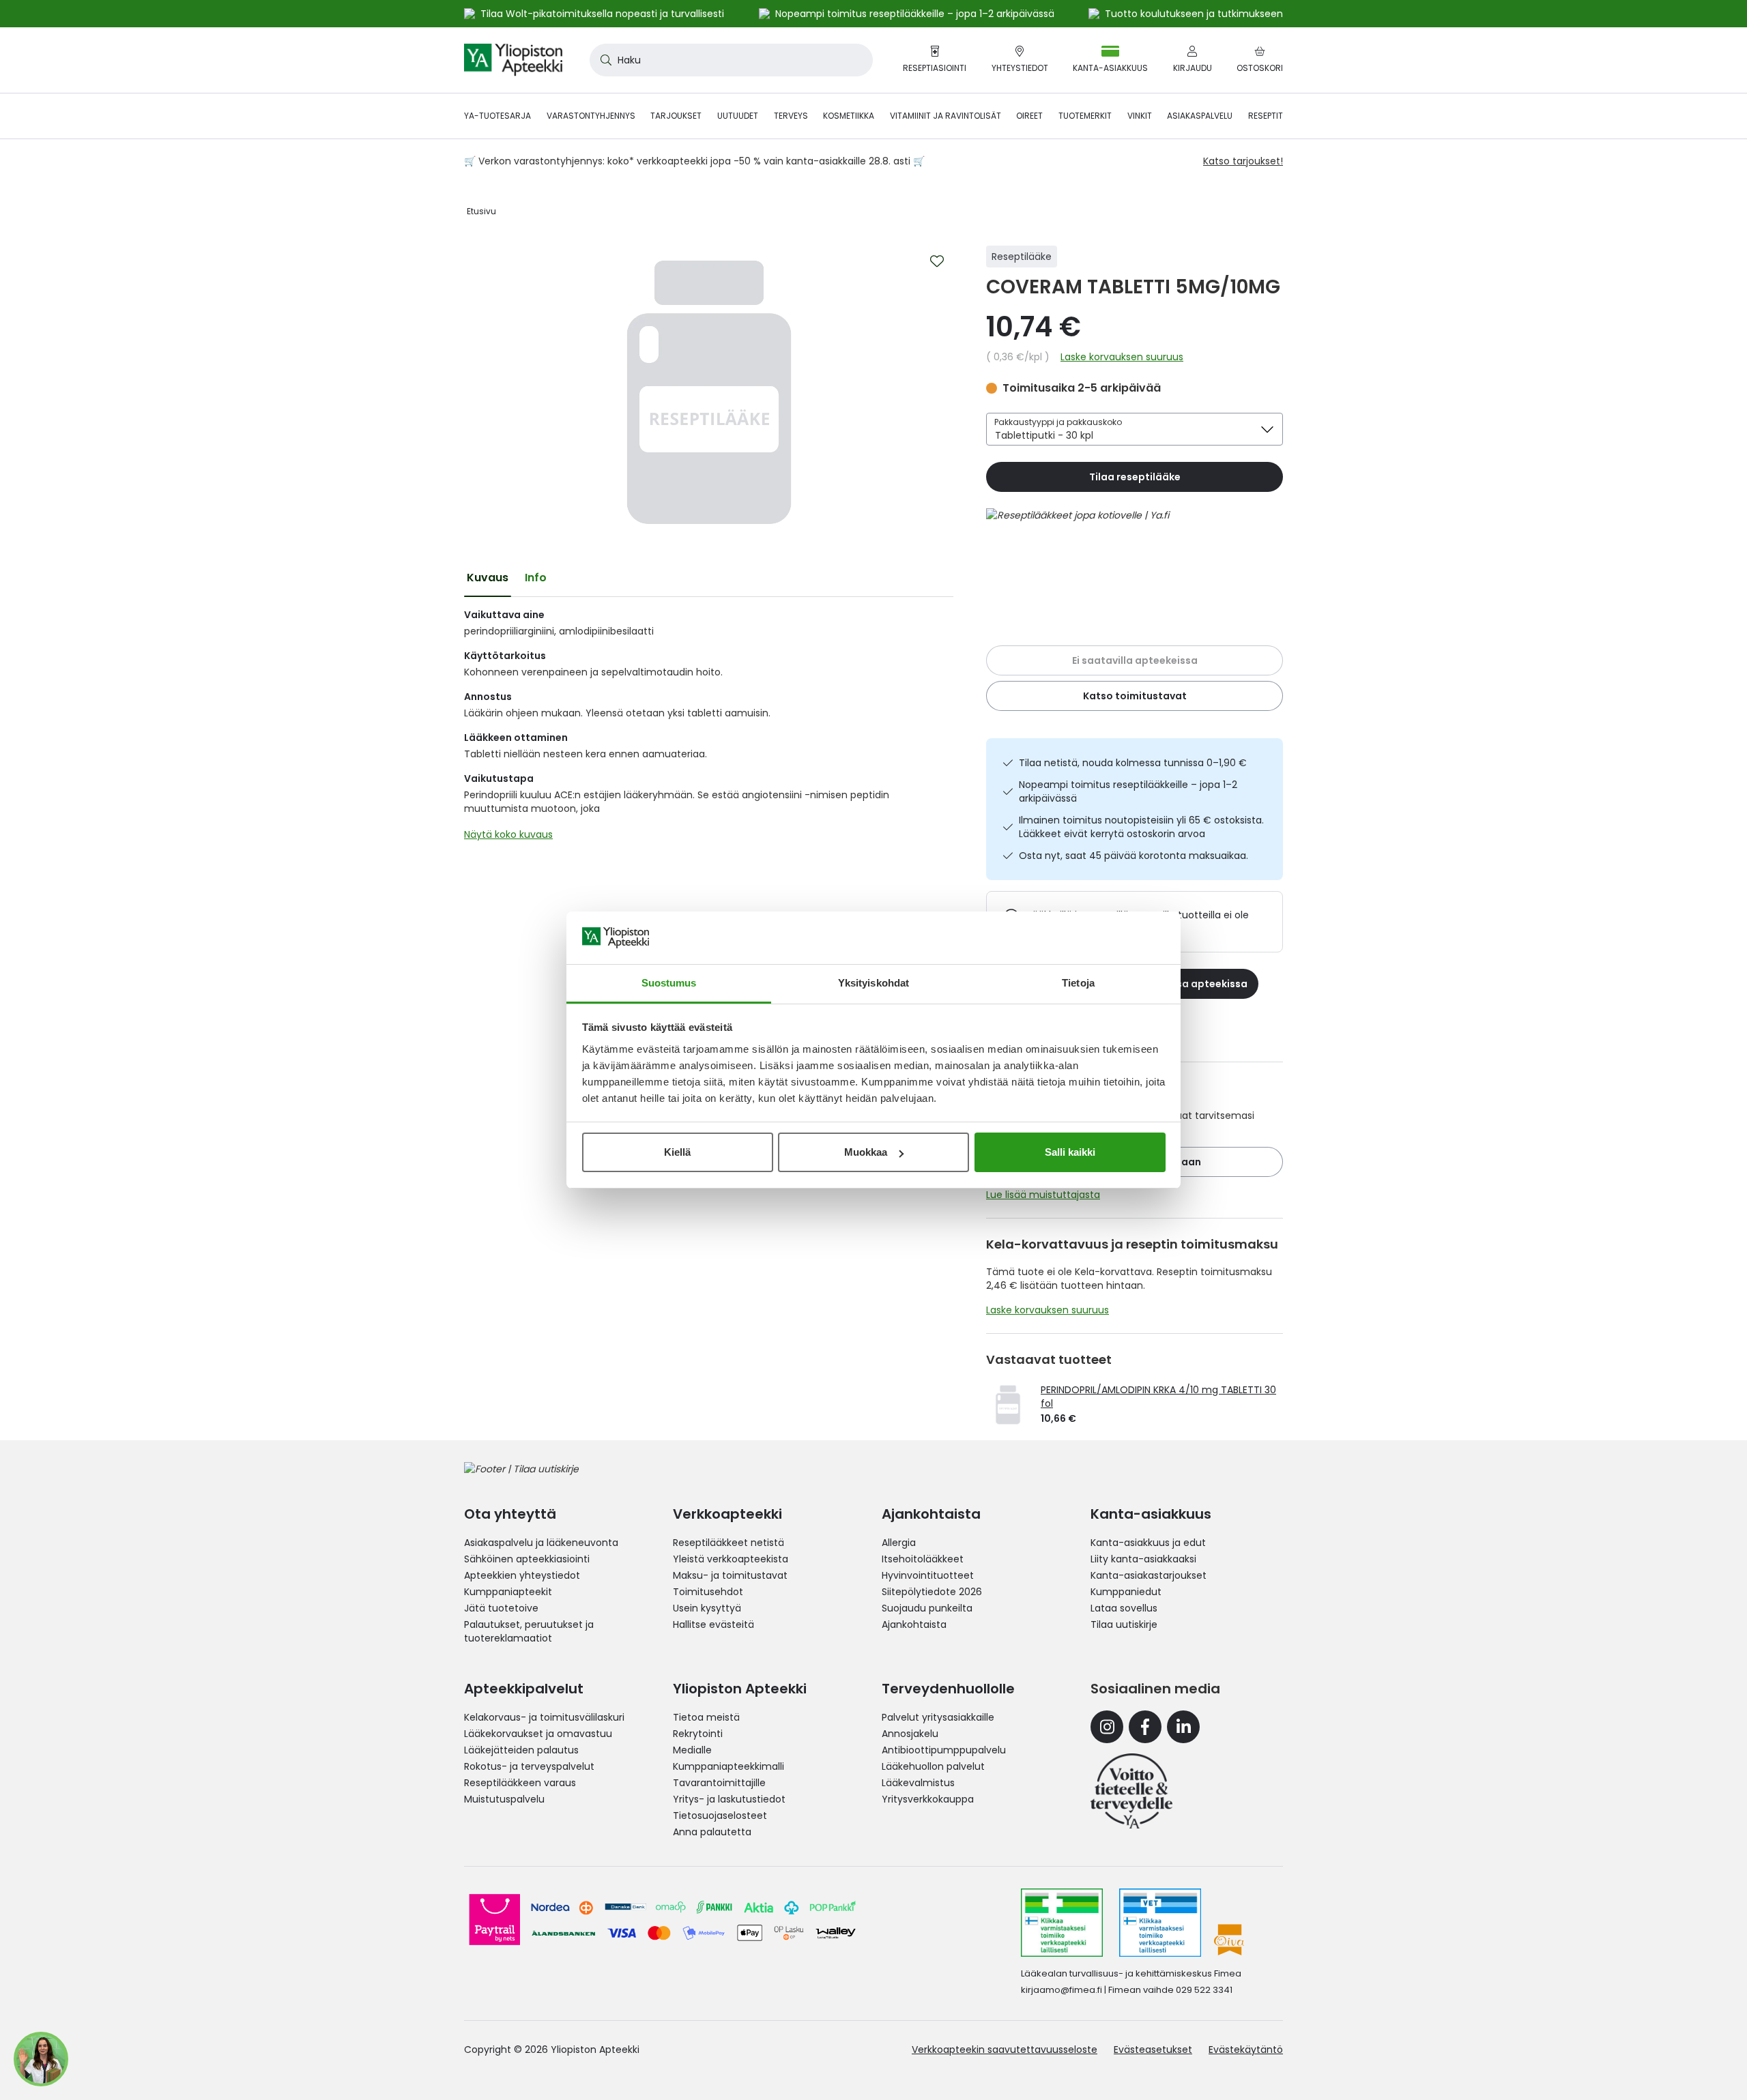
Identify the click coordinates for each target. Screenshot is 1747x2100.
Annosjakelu (910, 1734)
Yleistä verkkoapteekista (731, 1559)
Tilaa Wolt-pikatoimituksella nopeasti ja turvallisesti (602, 14)
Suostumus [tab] (669, 983)
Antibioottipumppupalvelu (944, 1750)
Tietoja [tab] (1078, 983)
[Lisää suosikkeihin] (937, 261)
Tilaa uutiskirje (1124, 1624)
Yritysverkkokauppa (928, 1799)
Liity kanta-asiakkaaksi (1143, 1559)
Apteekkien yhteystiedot (522, 1575)
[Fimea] (1062, 1923)
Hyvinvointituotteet (928, 1575)
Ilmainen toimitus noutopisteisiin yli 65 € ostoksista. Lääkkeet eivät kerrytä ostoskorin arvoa (1141, 827)
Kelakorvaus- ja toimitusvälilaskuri (544, 1717)
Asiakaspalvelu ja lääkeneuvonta (541, 1543)
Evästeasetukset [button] (1153, 2050)
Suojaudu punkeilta (927, 1608)
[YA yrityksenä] (1131, 1791)
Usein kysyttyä (707, 1608)
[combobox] (731, 60)
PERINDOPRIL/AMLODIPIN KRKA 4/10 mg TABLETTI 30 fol (1158, 1397)
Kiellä (677, 1152)
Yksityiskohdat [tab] (873, 983)
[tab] (488, 578)
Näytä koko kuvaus (508, 834)
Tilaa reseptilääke (1135, 477)
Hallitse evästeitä (713, 1624)
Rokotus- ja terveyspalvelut (529, 1766)
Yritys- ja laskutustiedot (729, 1799)
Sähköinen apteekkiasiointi (527, 1559)
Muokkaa (866, 1152)
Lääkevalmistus (918, 1783)
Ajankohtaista (914, 1624)
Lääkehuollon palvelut (933, 1766)
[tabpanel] (709, 728)
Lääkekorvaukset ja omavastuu (538, 1734)
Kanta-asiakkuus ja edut (1148, 1543)
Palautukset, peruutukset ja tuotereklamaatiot (529, 1631)
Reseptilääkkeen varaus (520, 1783)
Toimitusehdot (708, 1592)
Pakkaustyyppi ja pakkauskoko (1058, 422)
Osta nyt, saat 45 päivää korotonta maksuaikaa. (1134, 856)
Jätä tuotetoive (501, 1608)
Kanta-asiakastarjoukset (1149, 1575)
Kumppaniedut (1126, 1592)
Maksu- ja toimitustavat (730, 1575)
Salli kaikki (1070, 1152)
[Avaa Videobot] (41, 2059)
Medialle (692, 1750)
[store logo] (513, 60)
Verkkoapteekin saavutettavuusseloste (1005, 2050)
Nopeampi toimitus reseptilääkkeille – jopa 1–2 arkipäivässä (1128, 791)
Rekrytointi (698, 1734)
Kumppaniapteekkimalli (728, 1766)
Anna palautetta (712, 1832)
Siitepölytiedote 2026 (932, 1592)
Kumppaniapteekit (508, 1592)
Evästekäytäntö (1246, 2050)
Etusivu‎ (481, 211)
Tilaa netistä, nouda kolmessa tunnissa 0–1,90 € (1133, 763)
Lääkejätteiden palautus (521, 1750)
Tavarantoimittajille (719, 1783)
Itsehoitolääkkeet (923, 1559)
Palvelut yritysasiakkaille (938, 1717)
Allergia (899, 1543)
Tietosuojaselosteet (720, 1815)
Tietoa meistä (706, 1717)
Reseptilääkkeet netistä (728, 1543)
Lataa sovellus (1124, 1608)
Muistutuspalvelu (504, 1799)
